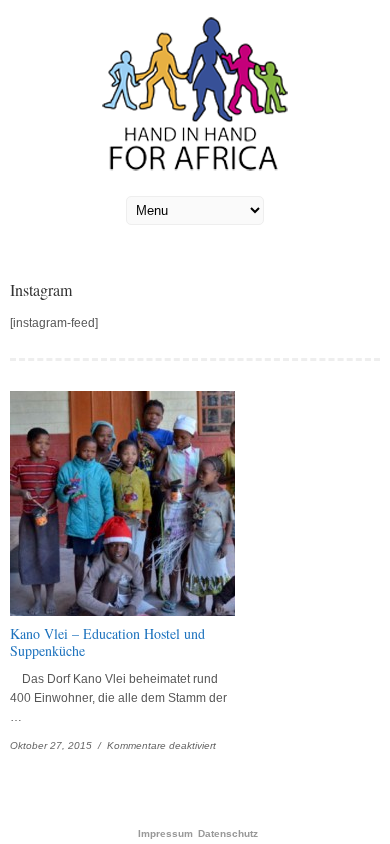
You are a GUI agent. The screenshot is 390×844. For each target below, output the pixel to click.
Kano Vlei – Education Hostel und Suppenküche (107, 642)
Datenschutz (228, 834)
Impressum (165, 834)
